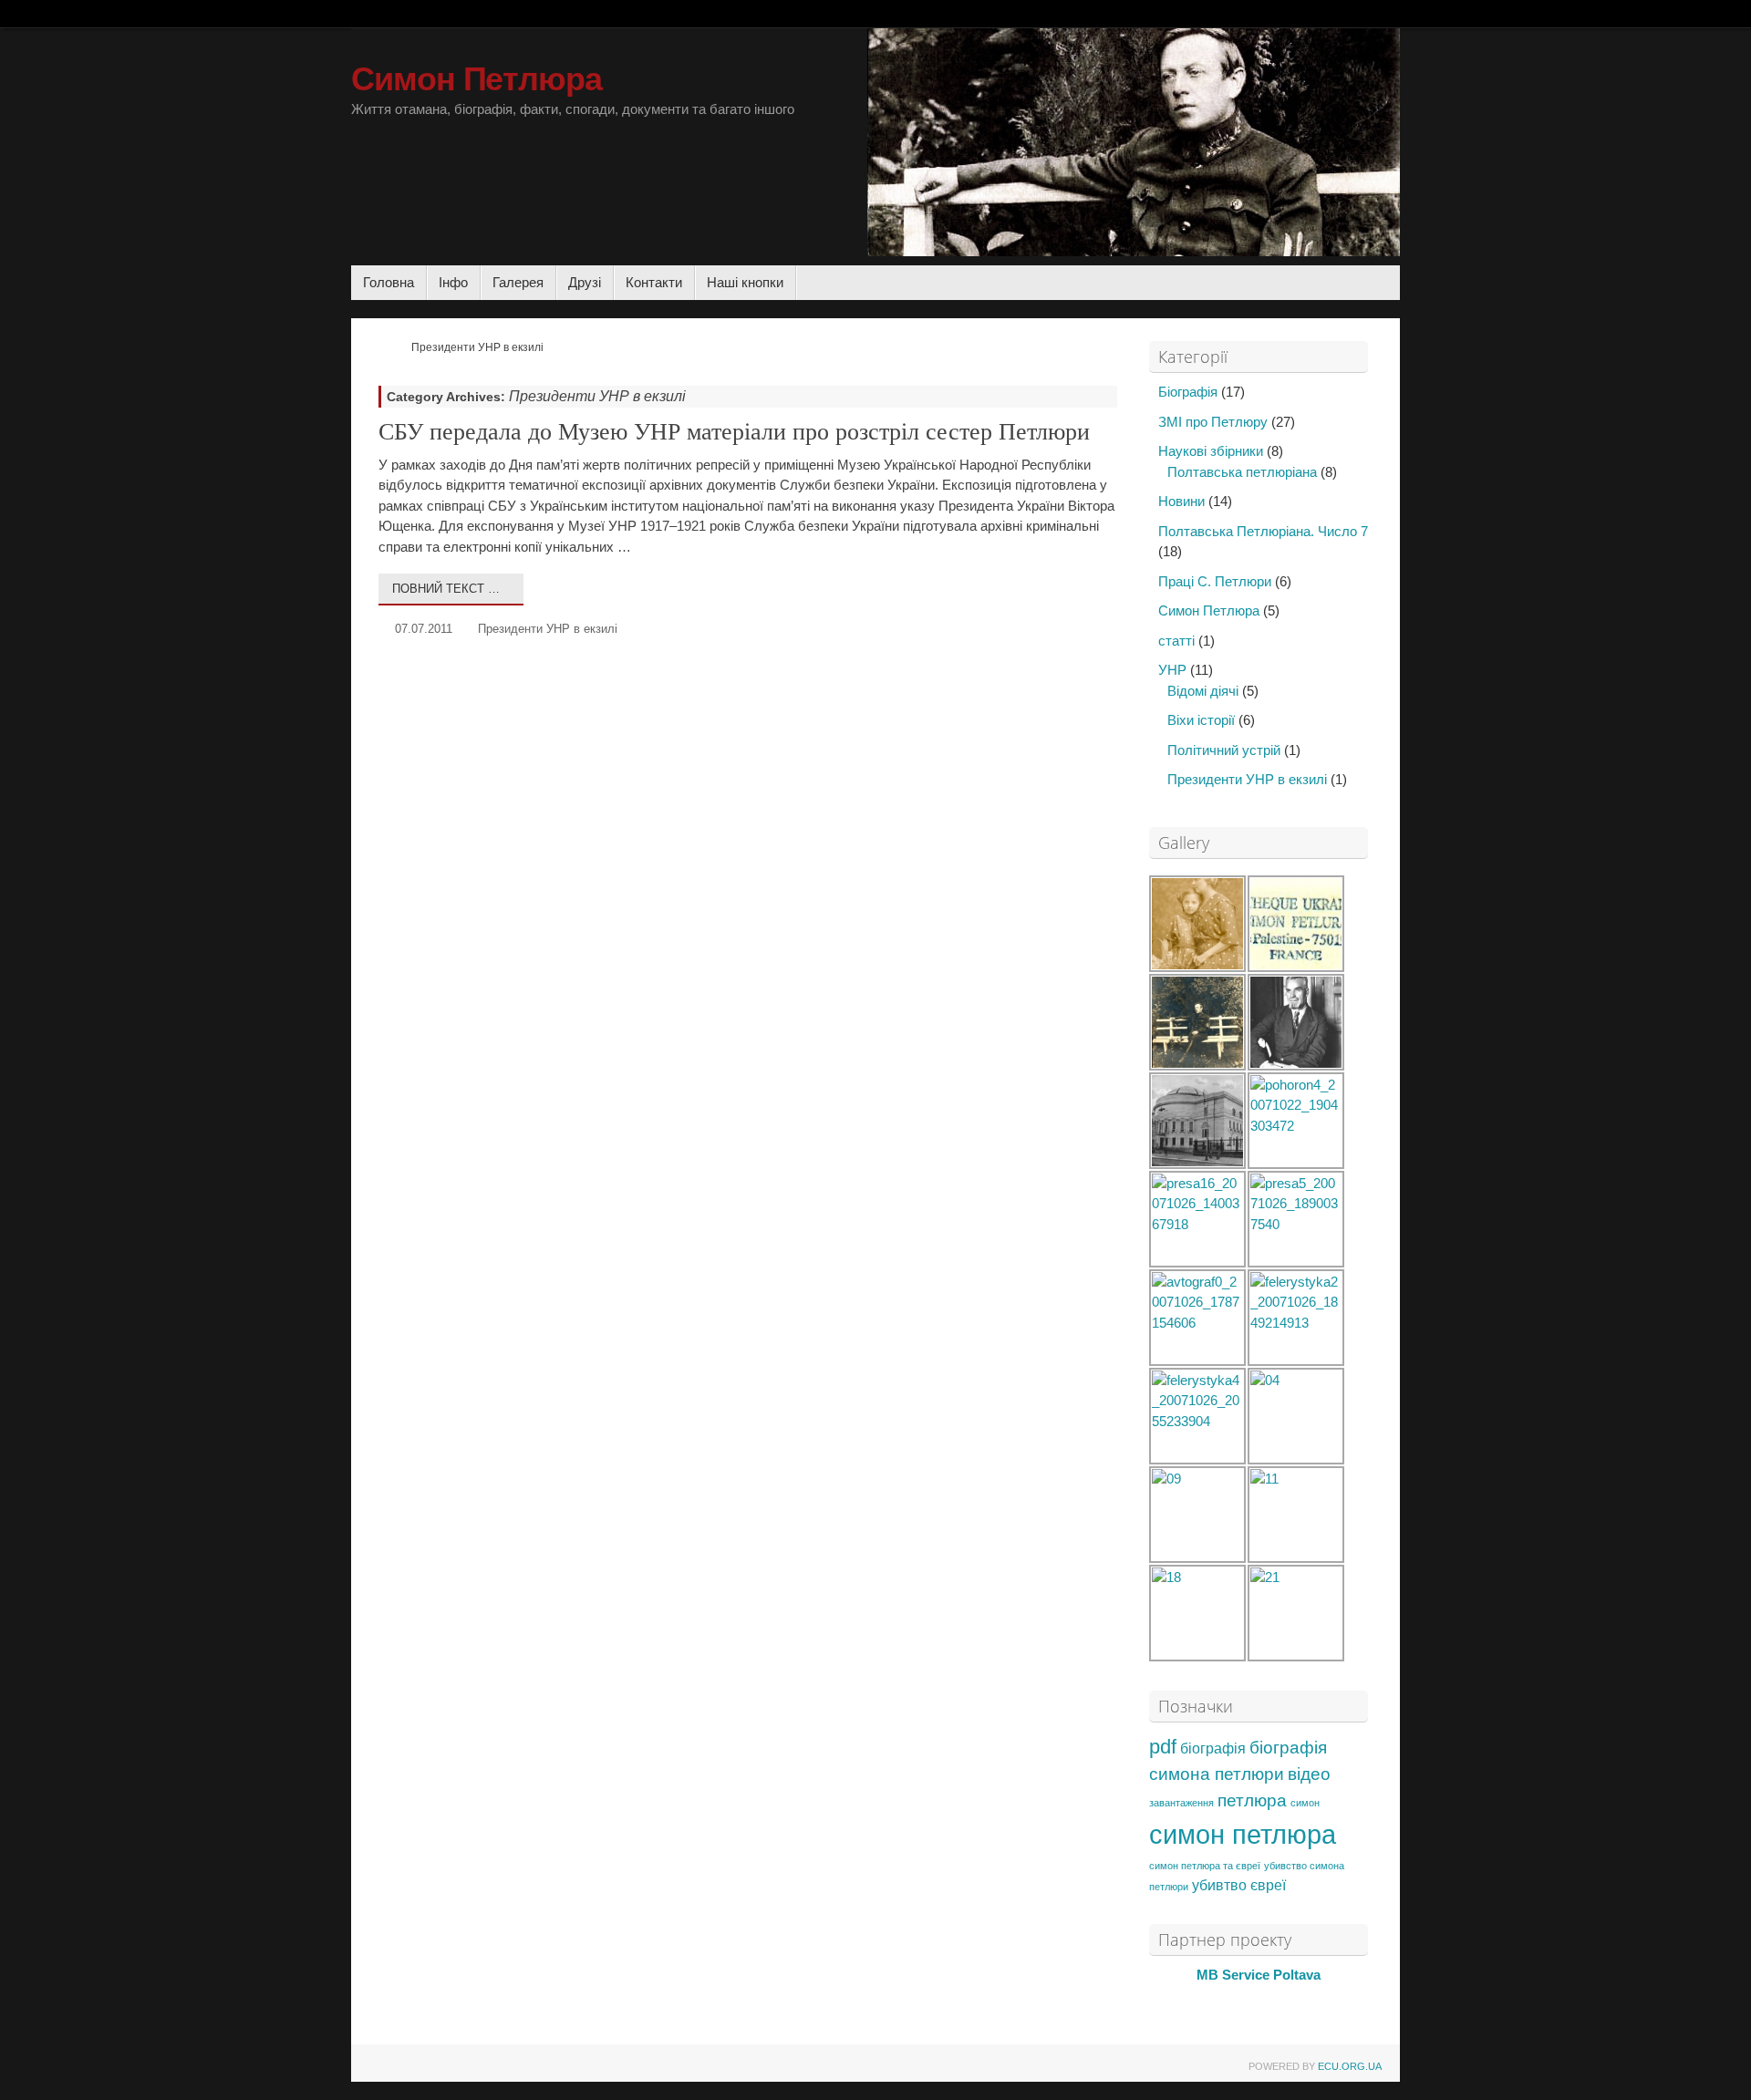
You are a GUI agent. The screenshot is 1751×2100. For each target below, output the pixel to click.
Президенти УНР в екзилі (548, 629)
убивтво (1219, 1885)
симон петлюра (1243, 1834)
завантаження (1181, 1803)
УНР (1172, 670)
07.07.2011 (424, 629)
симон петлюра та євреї (1205, 1866)
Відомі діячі (1203, 691)
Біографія (1188, 392)
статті (1176, 641)
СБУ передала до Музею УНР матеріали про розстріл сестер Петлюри (734, 432)
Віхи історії (1201, 720)
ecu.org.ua (1350, 2066)
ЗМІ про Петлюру (1213, 422)
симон (1305, 1803)
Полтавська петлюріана (1242, 472)
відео (1309, 1774)
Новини (1181, 501)
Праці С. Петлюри (1215, 581)
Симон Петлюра (477, 79)
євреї (1268, 1885)
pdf (1163, 1747)
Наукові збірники (1211, 451)
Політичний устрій (1224, 750)
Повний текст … (446, 589)
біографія (1213, 1748)
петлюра (1252, 1800)
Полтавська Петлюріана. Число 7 (1263, 531)
